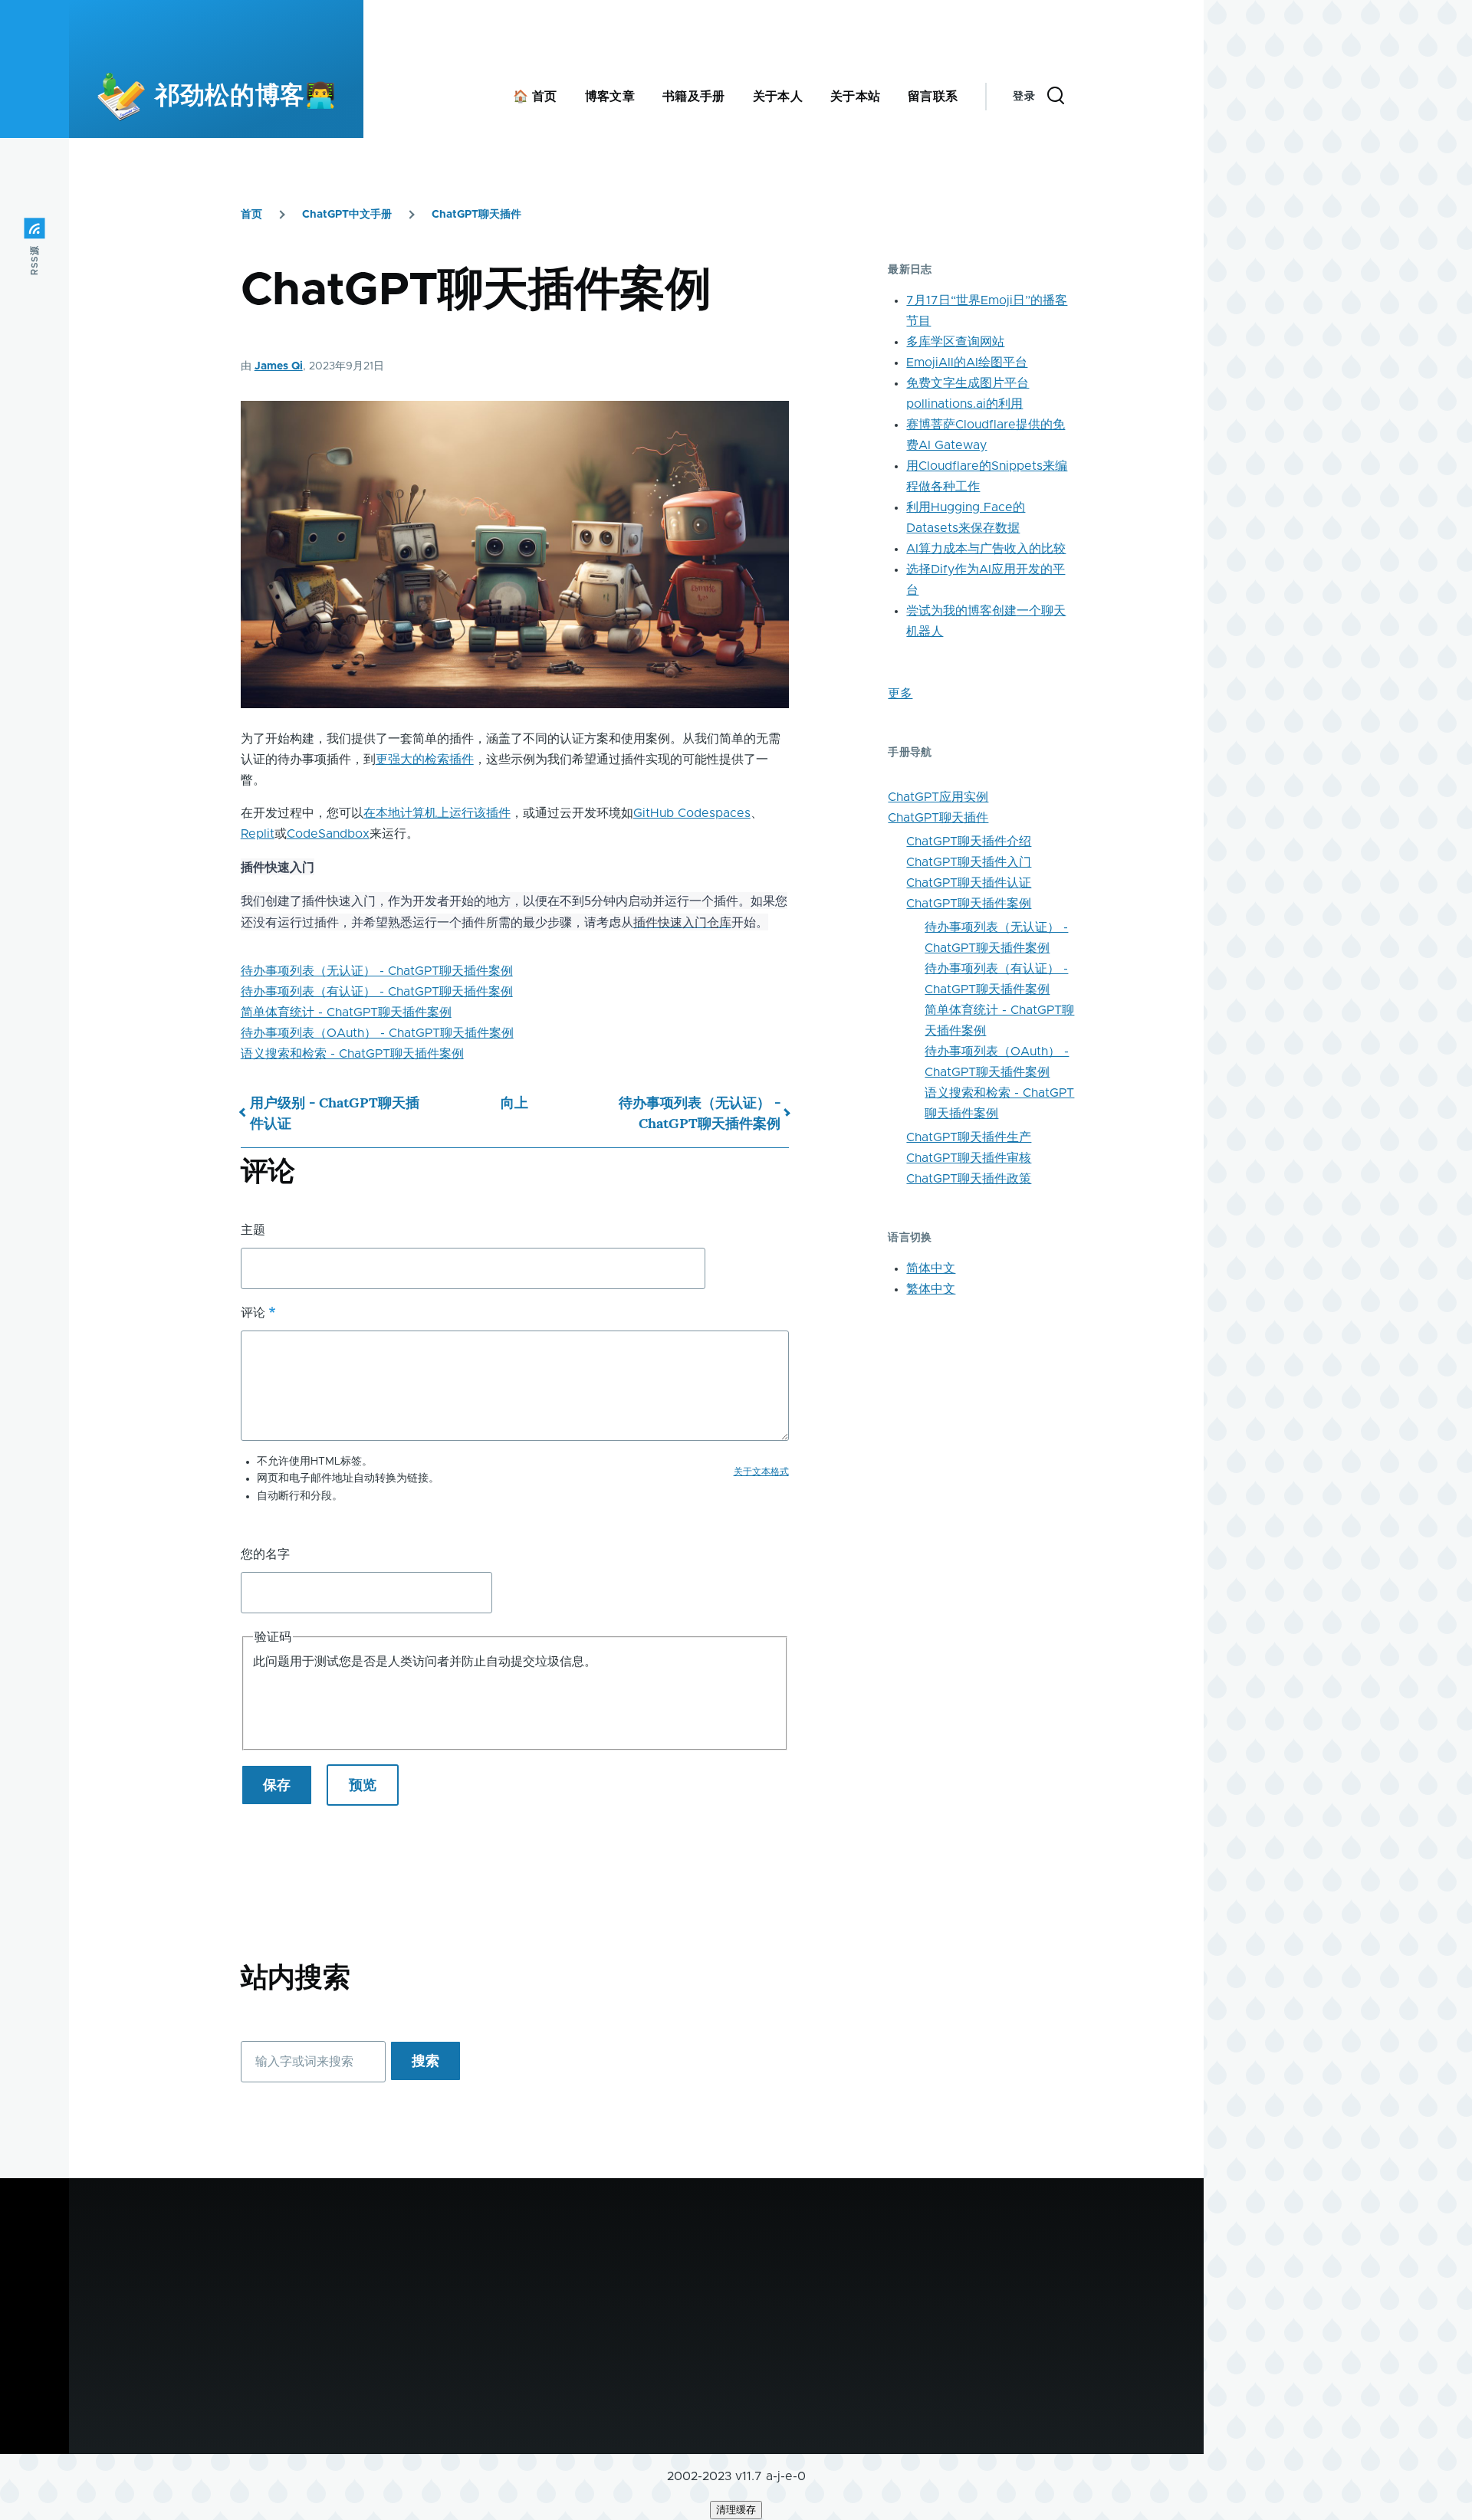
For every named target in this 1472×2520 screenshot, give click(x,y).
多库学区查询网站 (955, 342)
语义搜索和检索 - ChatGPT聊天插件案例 (352, 1054)
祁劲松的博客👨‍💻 (245, 97)
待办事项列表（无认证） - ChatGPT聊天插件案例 (377, 971)
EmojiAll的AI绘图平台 (967, 363)
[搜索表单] (1056, 97)
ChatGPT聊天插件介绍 (969, 842)
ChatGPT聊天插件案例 (969, 904)
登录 (1024, 97)
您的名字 (265, 1554)
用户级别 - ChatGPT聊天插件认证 (335, 1113)
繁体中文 (931, 1289)
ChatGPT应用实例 (938, 797)
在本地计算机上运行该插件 (437, 813)
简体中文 (931, 1268)
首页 (251, 215)
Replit (258, 834)
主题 (253, 1230)
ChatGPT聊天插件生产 (969, 1137)
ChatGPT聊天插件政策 (969, 1179)
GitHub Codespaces (692, 813)
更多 (900, 694)
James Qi (279, 366)
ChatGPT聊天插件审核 (969, 1158)
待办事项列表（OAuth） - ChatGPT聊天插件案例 (377, 1033)
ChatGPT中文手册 (347, 215)
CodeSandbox (328, 834)
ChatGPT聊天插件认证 (969, 883)
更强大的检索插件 (425, 760)
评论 (253, 1313)
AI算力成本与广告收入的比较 (986, 549)
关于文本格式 (761, 1472)
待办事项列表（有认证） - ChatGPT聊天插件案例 (377, 992)
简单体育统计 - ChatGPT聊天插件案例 (346, 1012)
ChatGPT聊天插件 (476, 215)
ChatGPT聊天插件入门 (969, 862)
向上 (514, 1102)
